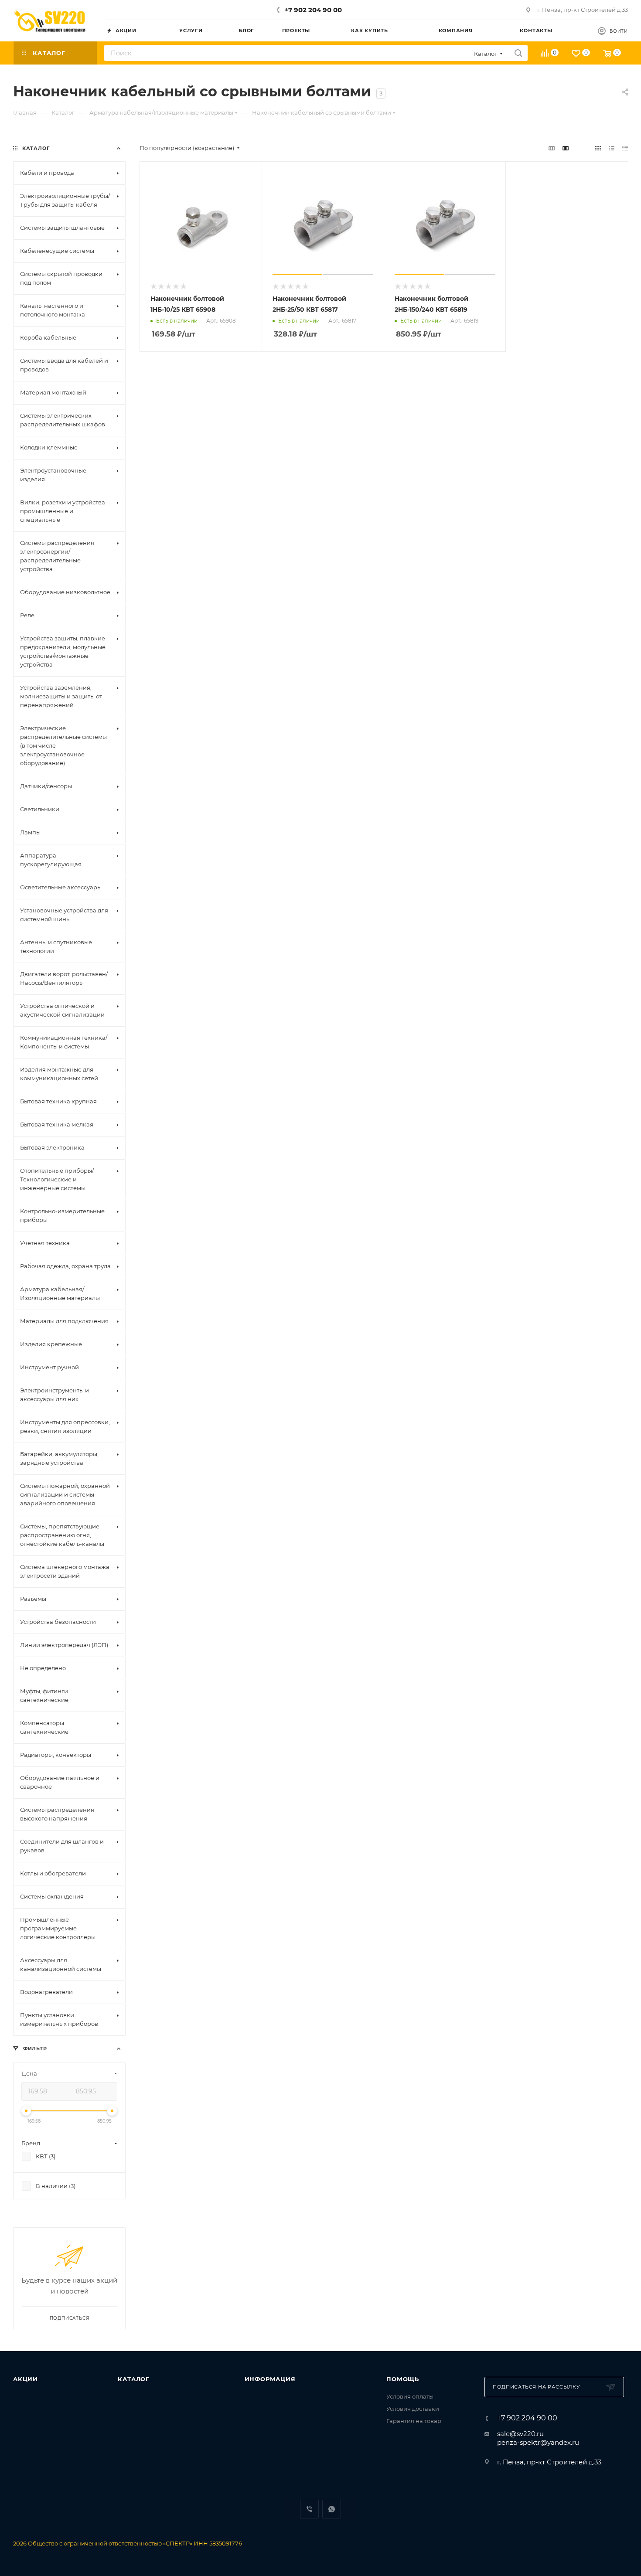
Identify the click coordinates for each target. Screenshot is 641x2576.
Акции (26, 2379)
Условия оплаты (410, 2396)
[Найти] (518, 53)
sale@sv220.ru (520, 2434)
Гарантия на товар (414, 2421)
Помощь (403, 2379)
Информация (270, 2379)
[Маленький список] (552, 148)
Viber (309, 2509)
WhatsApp (332, 2509)
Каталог (134, 2379)
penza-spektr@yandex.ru (538, 2442)
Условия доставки (413, 2409)
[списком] (612, 148)
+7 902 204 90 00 (313, 10)
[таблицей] (625, 148)
